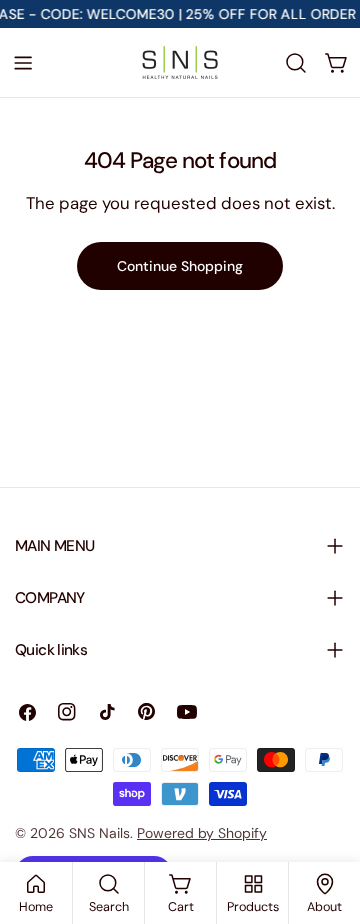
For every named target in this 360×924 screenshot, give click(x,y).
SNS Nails (99, 833)
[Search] (296, 63)
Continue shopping (180, 266)
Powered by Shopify (202, 833)
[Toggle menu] (23, 63)
